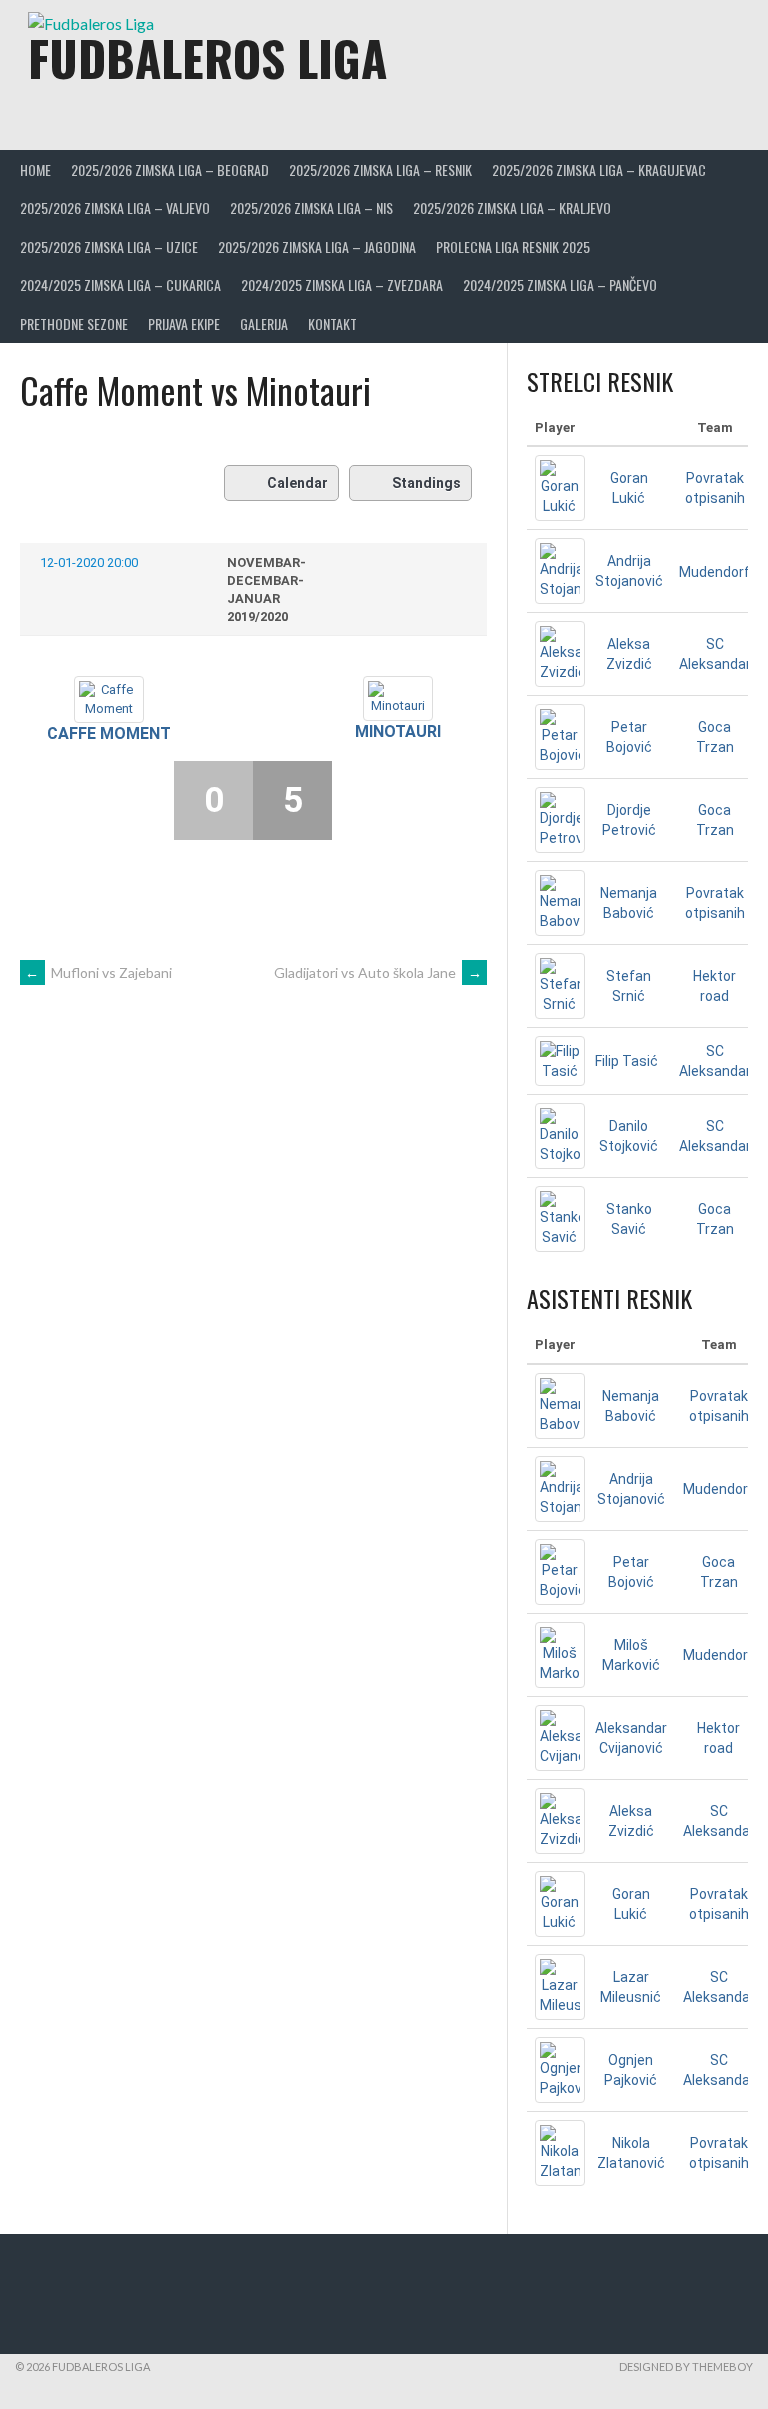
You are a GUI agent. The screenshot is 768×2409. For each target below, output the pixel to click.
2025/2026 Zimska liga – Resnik (380, 169)
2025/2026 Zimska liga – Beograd (170, 169)
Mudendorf (714, 572)
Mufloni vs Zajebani (98, 972)
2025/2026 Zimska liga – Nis (311, 207)
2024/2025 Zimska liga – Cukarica (120, 284)
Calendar (297, 483)
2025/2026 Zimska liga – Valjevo (115, 207)
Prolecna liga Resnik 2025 (513, 246)
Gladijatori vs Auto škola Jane (378, 972)
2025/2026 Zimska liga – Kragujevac (599, 169)
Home (35, 169)
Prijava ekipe (184, 323)
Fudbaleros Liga (207, 57)
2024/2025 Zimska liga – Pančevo (560, 284)
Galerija (264, 323)
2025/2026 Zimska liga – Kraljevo (512, 207)
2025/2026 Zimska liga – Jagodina (317, 246)
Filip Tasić (626, 1061)
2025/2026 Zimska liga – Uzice (109, 246)
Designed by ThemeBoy (686, 2366)
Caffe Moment (109, 733)
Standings (426, 483)
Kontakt (332, 323)
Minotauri (398, 731)
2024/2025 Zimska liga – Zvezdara (342, 284)
